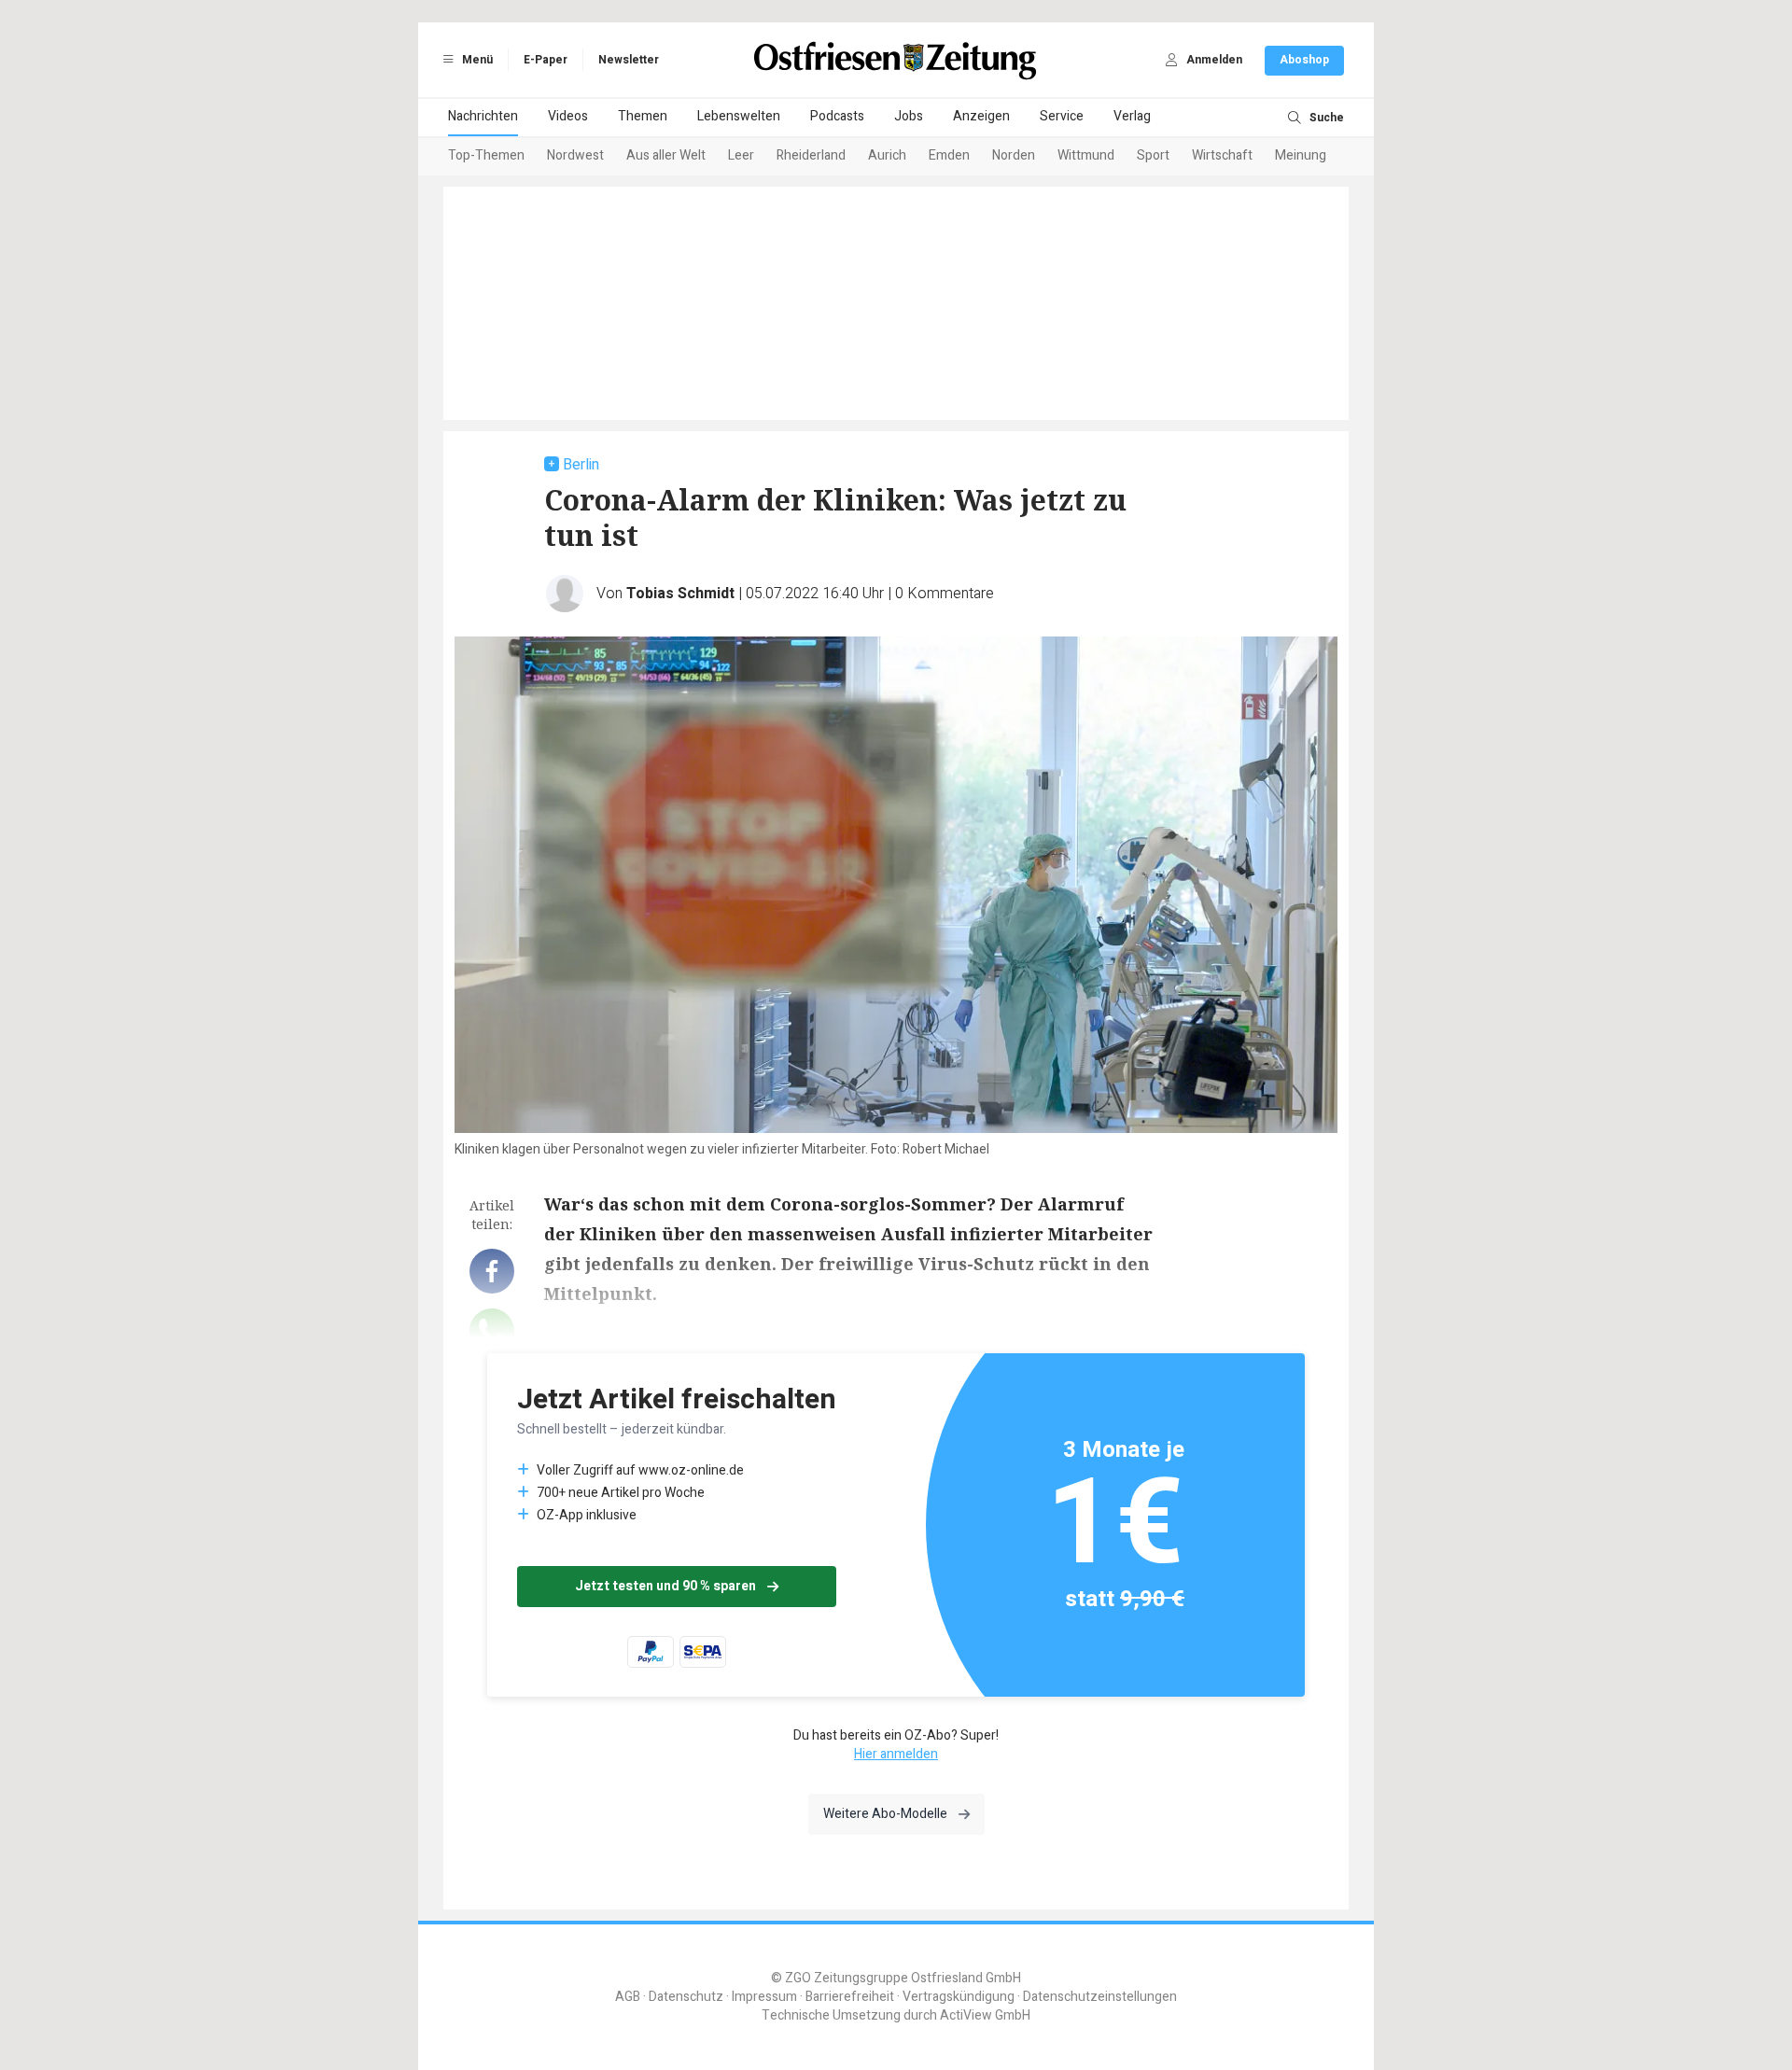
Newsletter (629, 60)
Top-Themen (486, 155)
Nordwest (575, 155)
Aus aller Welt (666, 155)
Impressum (764, 1997)
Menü (476, 60)
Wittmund (1086, 155)
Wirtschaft (1222, 155)
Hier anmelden (896, 1754)
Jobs (909, 116)
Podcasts (837, 116)
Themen (643, 116)
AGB (628, 1997)
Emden (949, 155)
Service (1062, 116)
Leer (741, 155)
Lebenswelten (739, 116)
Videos (568, 116)
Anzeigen (981, 116)
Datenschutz (686, 1997)
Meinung (1301, 155)
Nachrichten (483, 116)
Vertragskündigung (959, 1997)
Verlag (1132, 116)
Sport (1153, 155)
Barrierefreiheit (850, 1997)
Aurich (887, 155)
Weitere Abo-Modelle (885, 1814)
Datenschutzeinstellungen (1100, 1997)
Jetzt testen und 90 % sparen (665, 1586)
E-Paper (546, 60)
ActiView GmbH (985, 2015)
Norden (1014, 155)
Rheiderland (811, 155)
